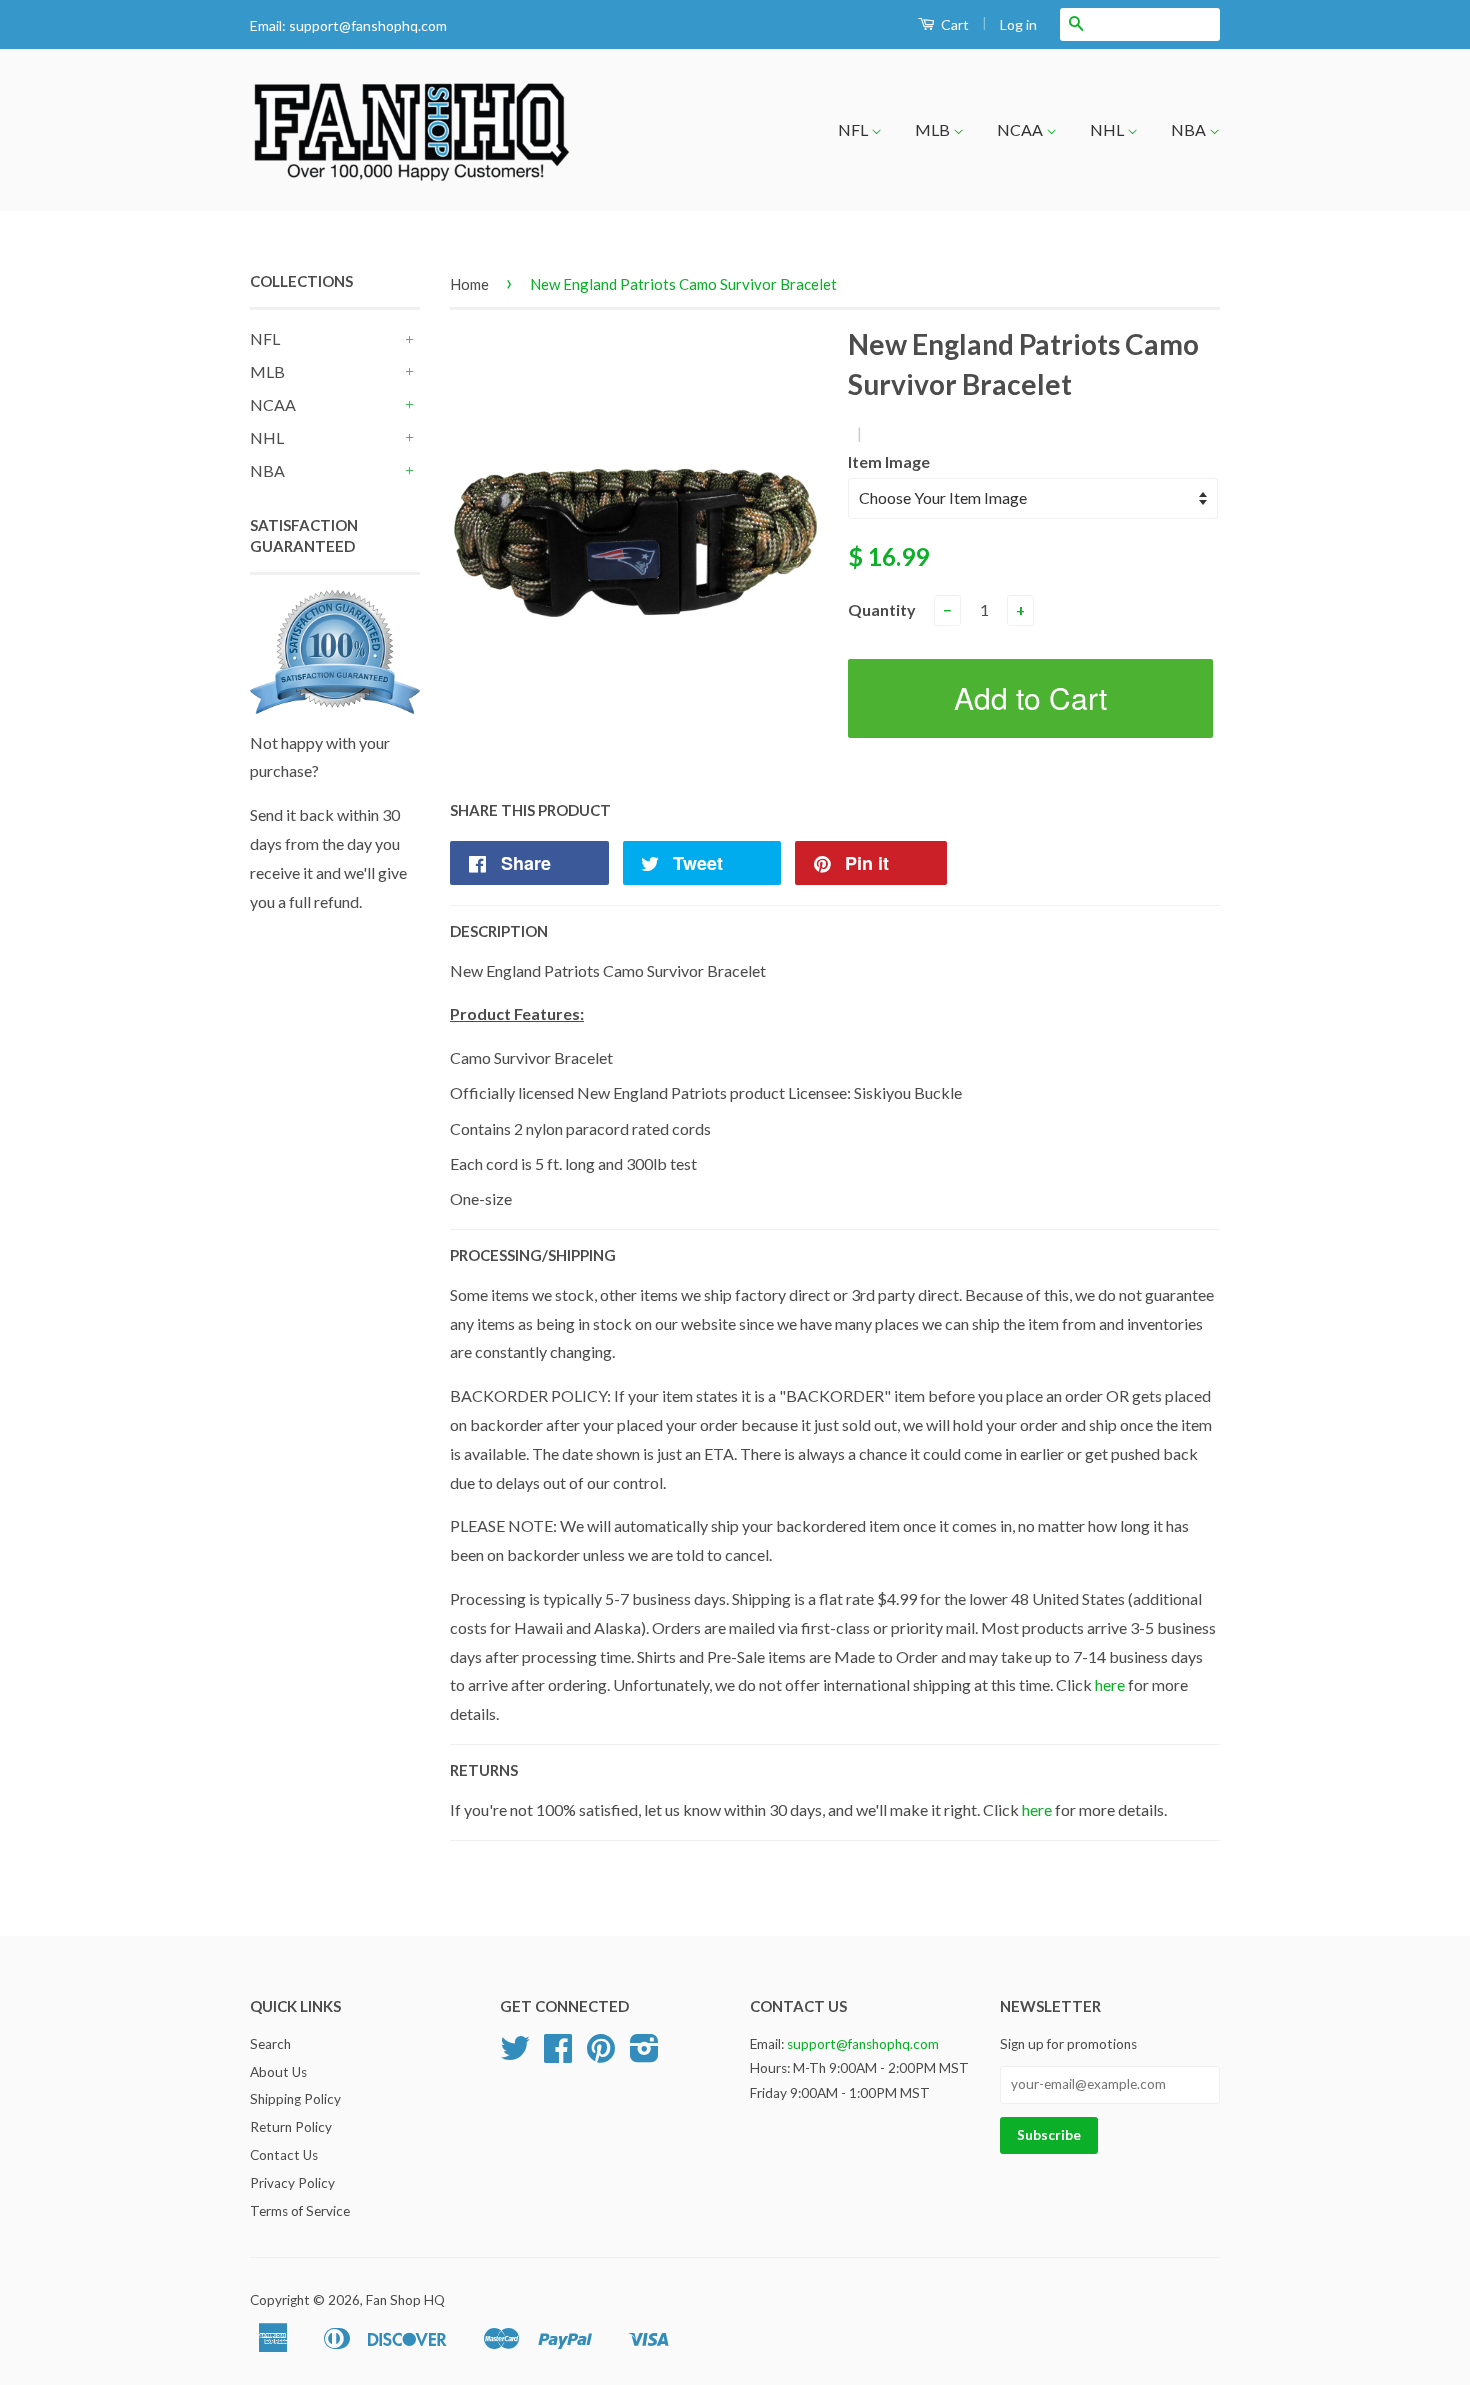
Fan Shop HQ (405, 2300)
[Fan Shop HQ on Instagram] (644, 2055)
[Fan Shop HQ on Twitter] (515, 2055)
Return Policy (291, 2127)
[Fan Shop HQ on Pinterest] (601, 2055)
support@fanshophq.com (368, 25)
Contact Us (284, 2155)
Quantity (882, 609)
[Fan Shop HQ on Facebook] (558, 2055)
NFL (854, 129)
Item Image (889, 461)
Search (270, 2044)
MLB (934, 129)
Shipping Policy (295, 2099)
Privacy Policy (292, 2183)
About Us (278, 2072)
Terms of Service (300, 2211)
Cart (953, 24)
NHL (1108, 129)
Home (469, 284)
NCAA (1021, 129)
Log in (1018, 24)
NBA (1190, 129)
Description (499, 931)
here (1110, 1684)
